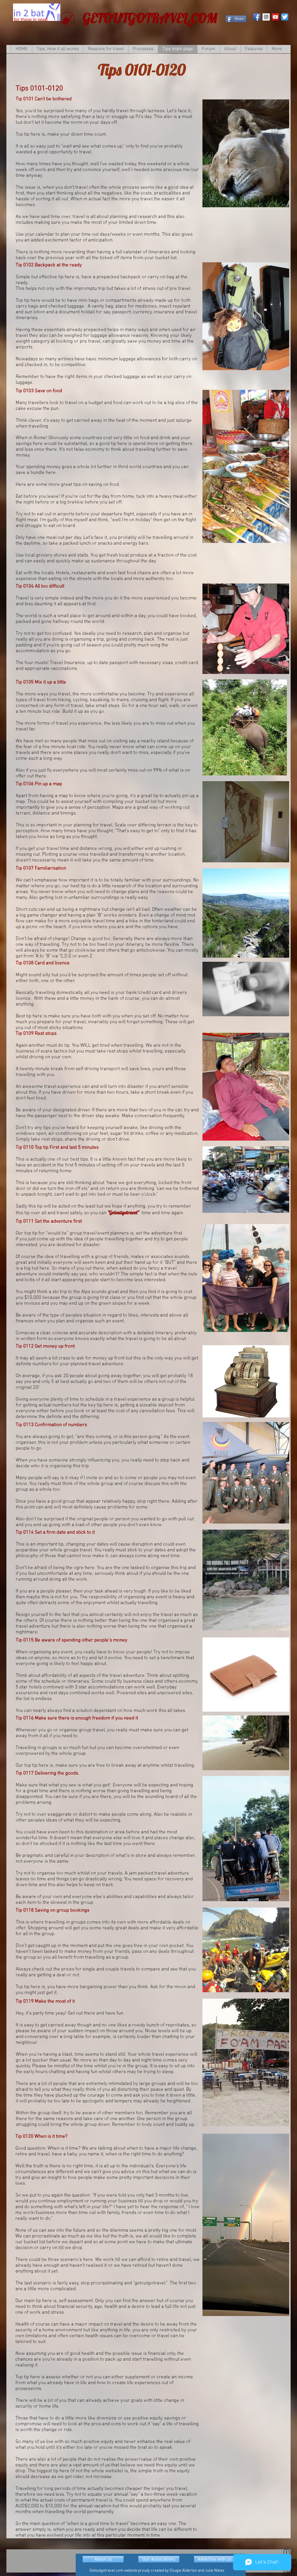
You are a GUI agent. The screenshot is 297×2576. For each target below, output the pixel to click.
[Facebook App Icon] (257, 17)
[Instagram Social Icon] (266, 17)
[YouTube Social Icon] (275, 17)
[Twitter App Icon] (285, 17)
